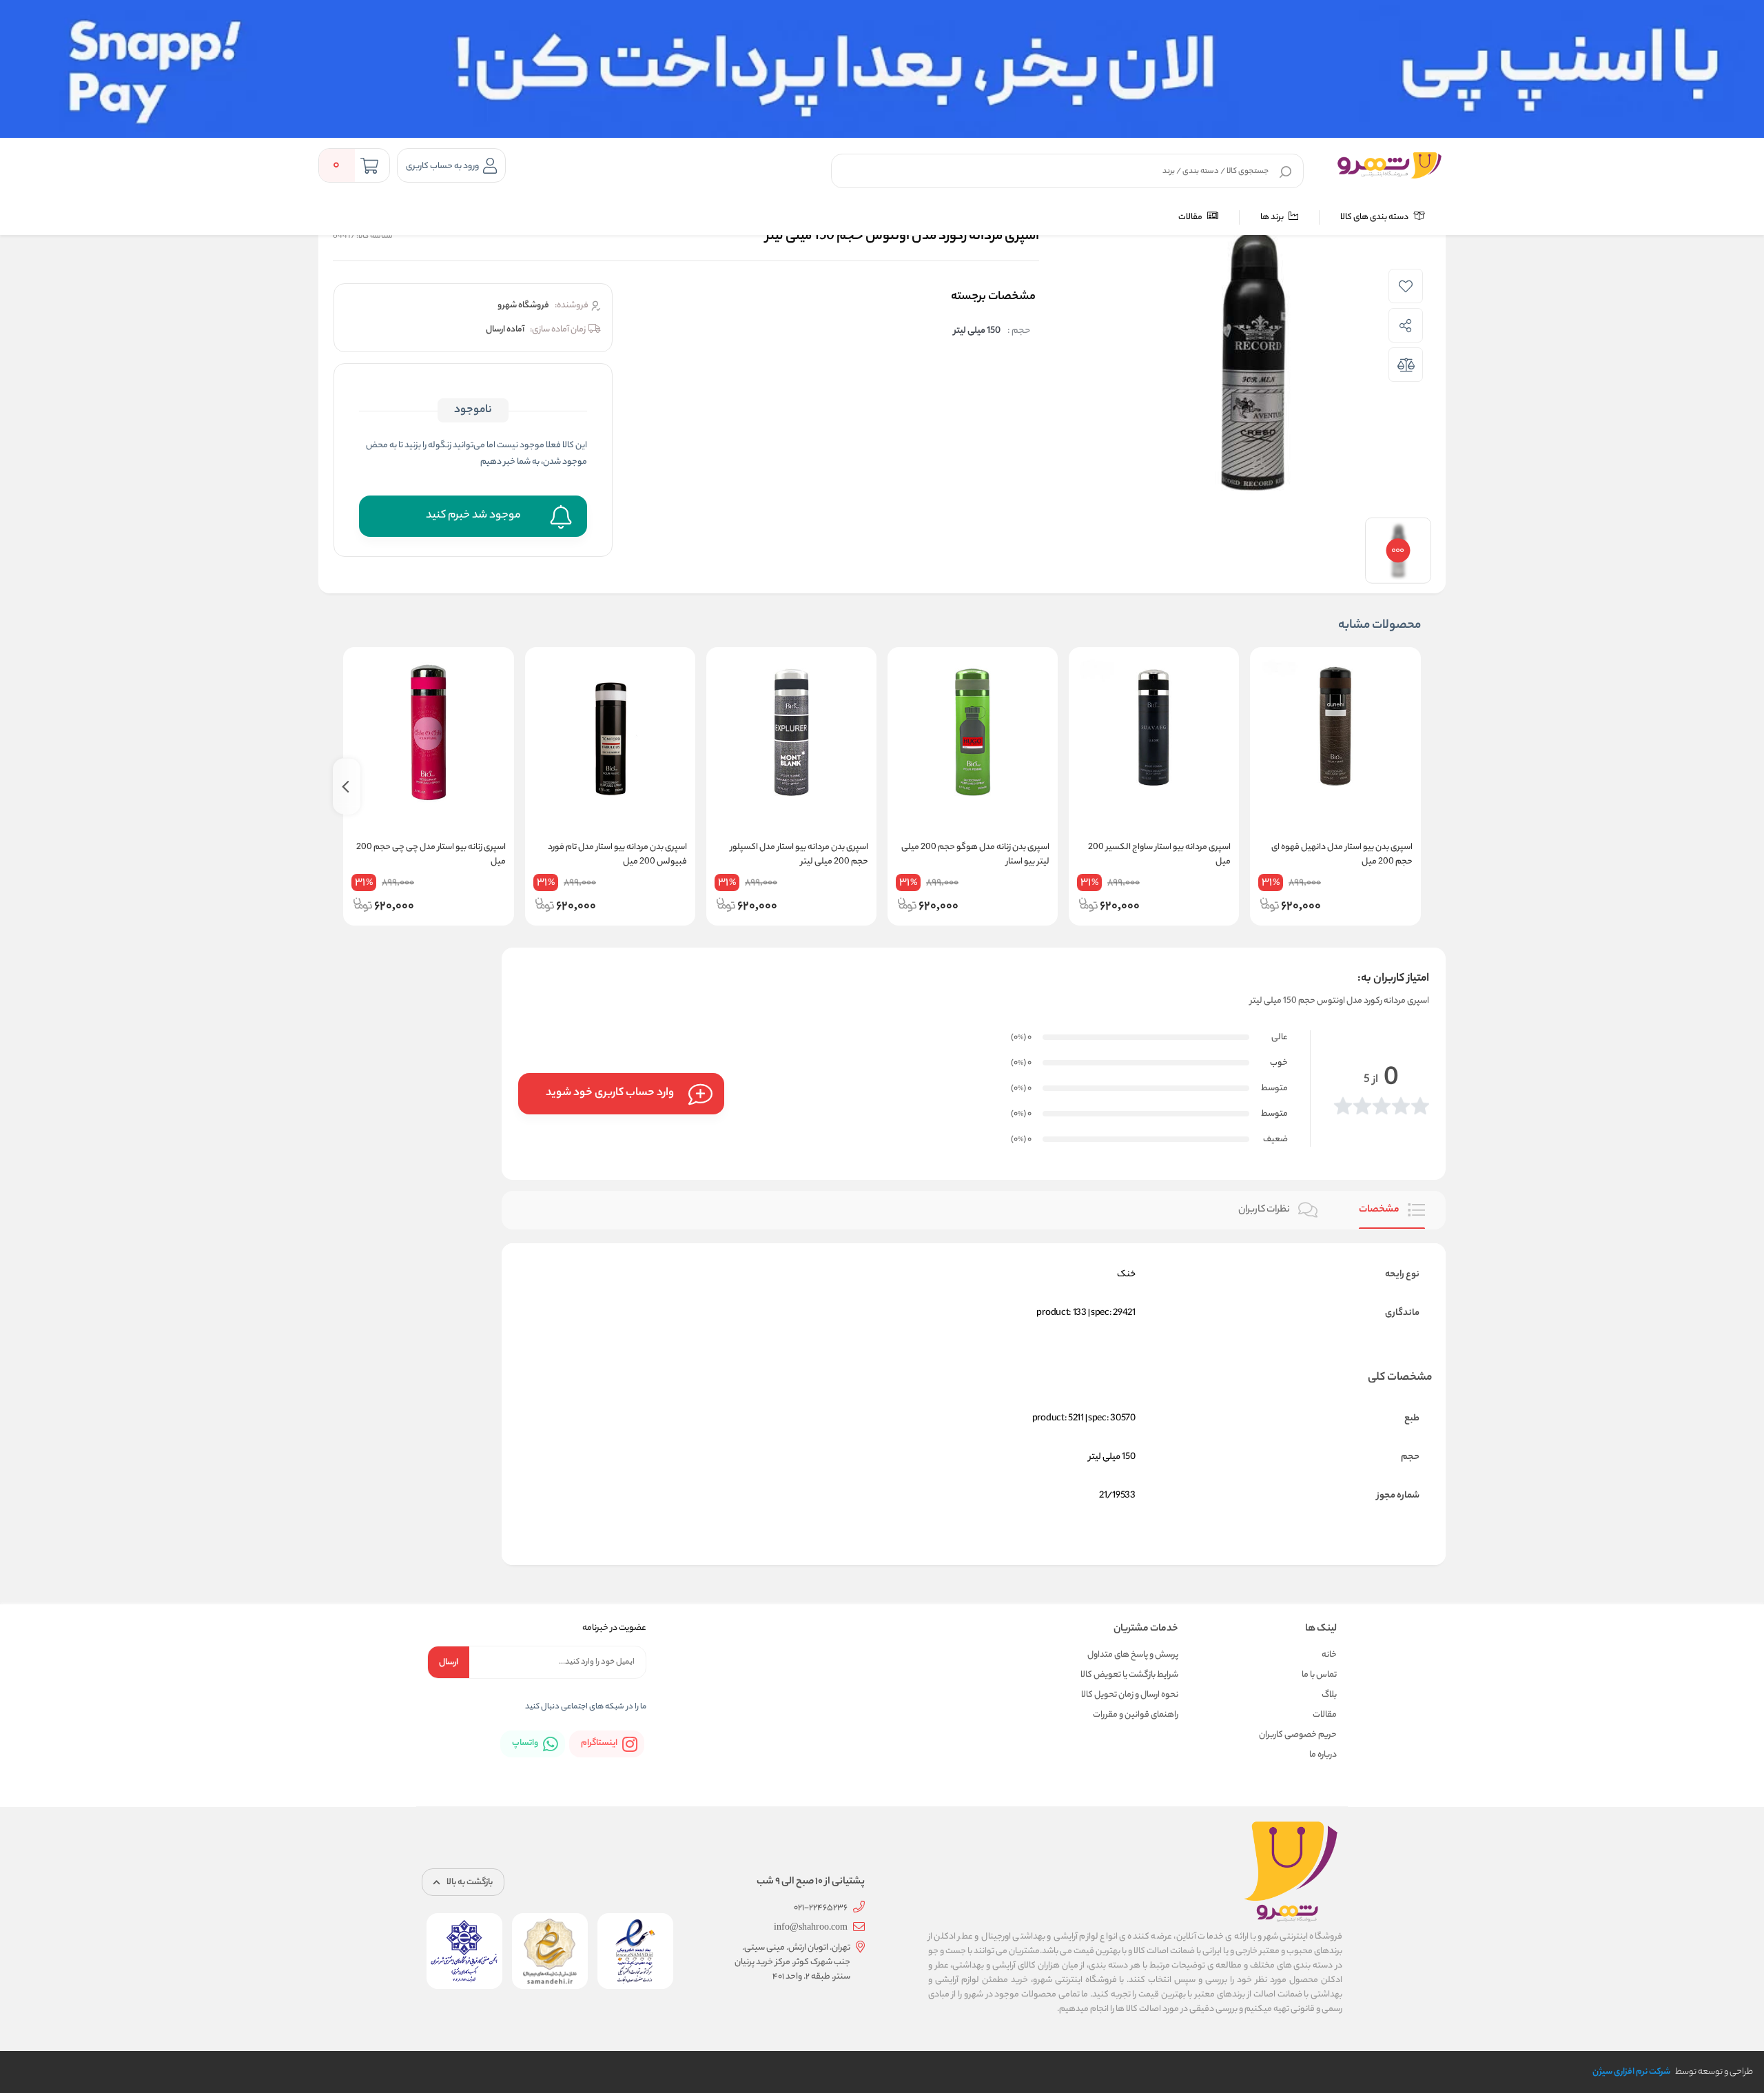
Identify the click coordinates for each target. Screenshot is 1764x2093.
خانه (1329, 1655)
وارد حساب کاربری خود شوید (610, 1093)
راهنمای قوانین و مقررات (1136, 1715)
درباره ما (1323, 1755)
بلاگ (1329, 1695)
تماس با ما (1319, 1675)
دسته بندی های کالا (1375, 217)
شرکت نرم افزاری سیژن (1631, 2072)
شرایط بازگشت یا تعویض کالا (1129, 1675)
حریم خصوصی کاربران (1298, 1735)
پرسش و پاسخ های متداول (1133, 1655)
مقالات (1191, 217)
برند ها (1273, 217)
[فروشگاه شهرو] (1389, 165)
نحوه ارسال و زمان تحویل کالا (1130, 1695)
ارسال (449, 1663)
